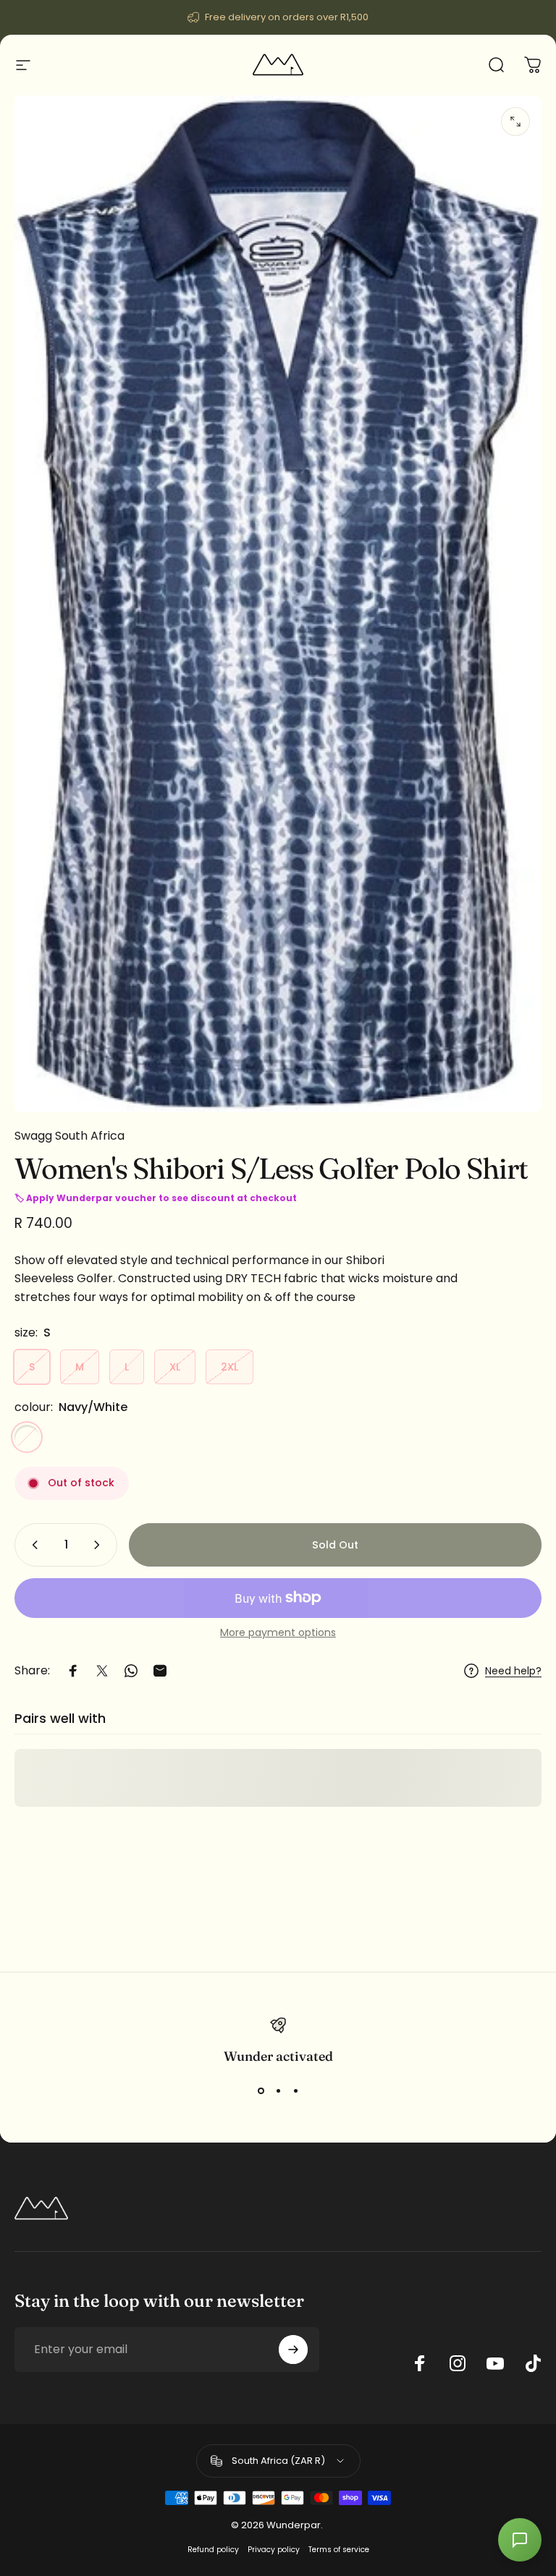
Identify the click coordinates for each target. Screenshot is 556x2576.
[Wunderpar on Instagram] (458, 2363)
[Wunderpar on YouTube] (495, 2363)
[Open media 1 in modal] (515, 122)
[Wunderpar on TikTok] (533, 2363)
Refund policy (213, 2550)
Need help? (513, 1672)
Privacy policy (274, 2550)
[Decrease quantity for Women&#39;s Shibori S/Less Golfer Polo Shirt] (32, 1545)
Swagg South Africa (69, 1136)
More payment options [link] (278, 1633)
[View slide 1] (261, 2090)
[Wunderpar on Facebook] (420, 2363)
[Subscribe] (293, 2350)
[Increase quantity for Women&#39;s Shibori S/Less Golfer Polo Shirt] (100, 1545)
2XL (229, 1367)
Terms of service (339, 2550)
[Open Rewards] (520, 2540)
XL (175, 1367)
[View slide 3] (295, 2090)
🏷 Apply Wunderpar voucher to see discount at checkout (156, 1198)
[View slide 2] (278, 2090)
